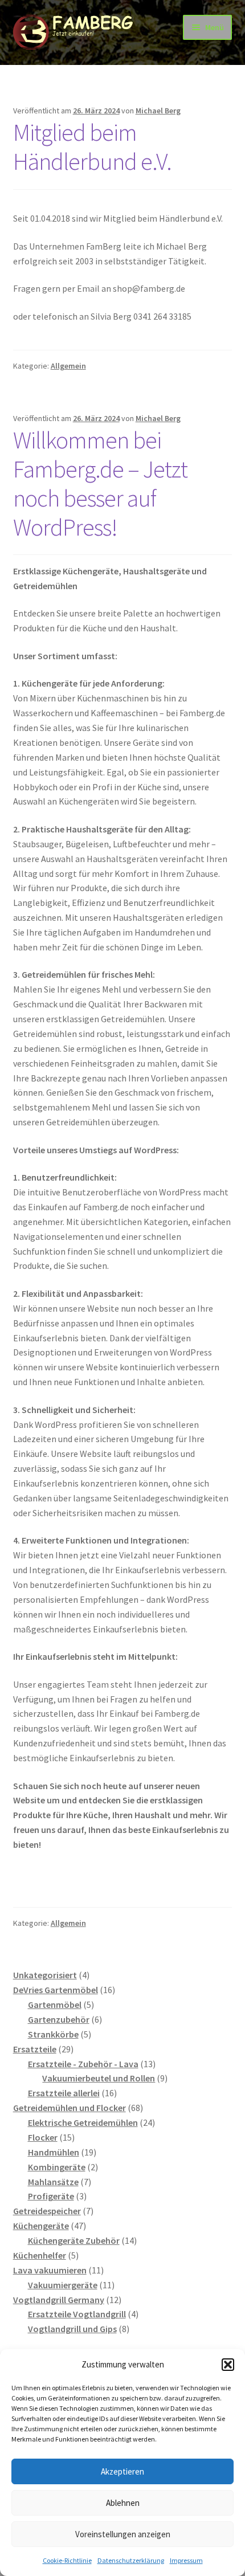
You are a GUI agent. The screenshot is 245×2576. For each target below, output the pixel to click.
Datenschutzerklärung (131, 2560)
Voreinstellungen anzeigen (123, 2534)
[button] (228, 2365)
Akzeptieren (122, 2471)
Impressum (186, 2560)
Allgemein (68, 366)
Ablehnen (123, 2503)
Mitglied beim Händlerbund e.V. (92, 147)
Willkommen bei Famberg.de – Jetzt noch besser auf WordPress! (100, 483)
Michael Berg (158, 111)
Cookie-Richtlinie (67, 2560)
